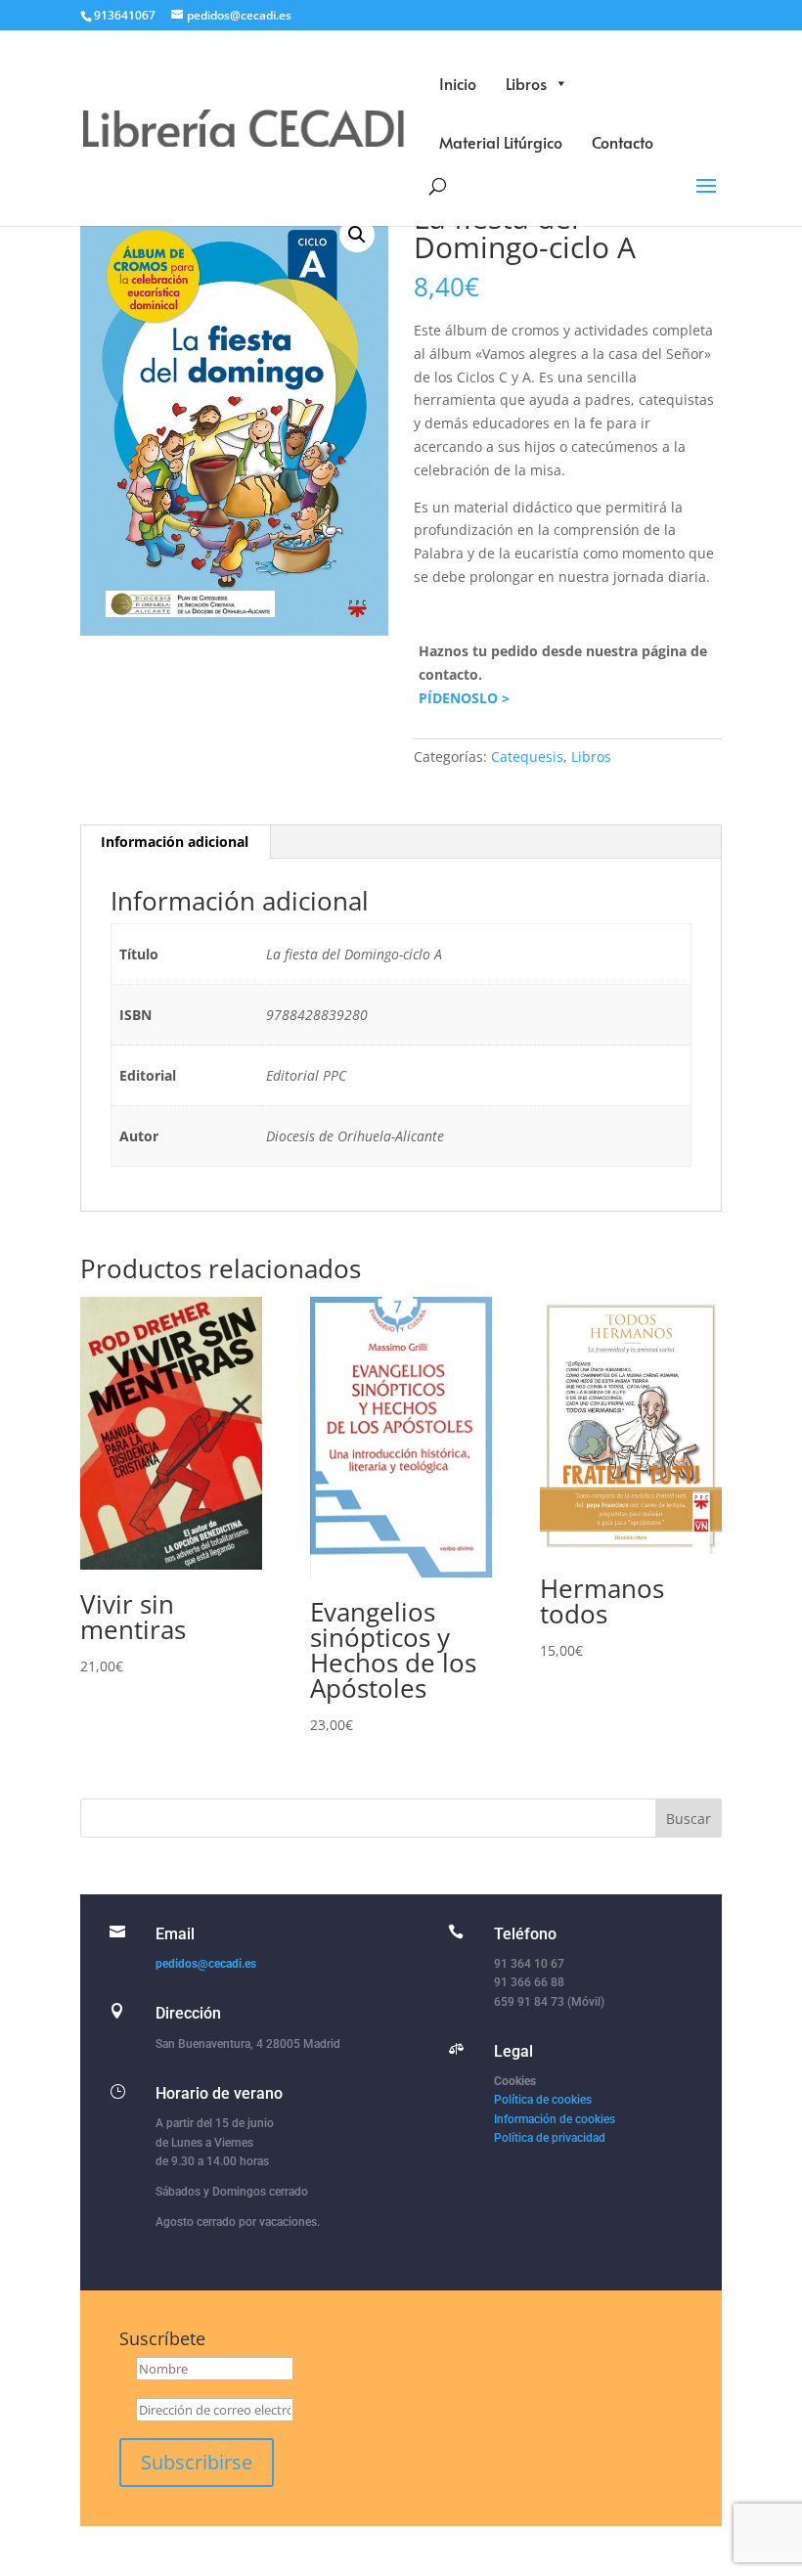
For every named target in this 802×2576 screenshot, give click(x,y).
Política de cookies (543, 2100)
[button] (357, 235)
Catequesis (527, 756)
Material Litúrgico (501, 142)
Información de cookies (555, 2119)
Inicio (458, 83)
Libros (526, 83)
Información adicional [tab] (175, 842)
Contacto (623, 142)
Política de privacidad (550, 2138)
